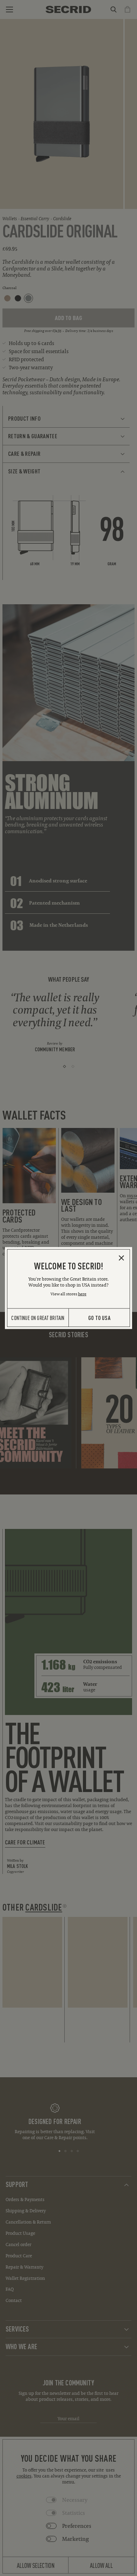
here (82, 1294)
